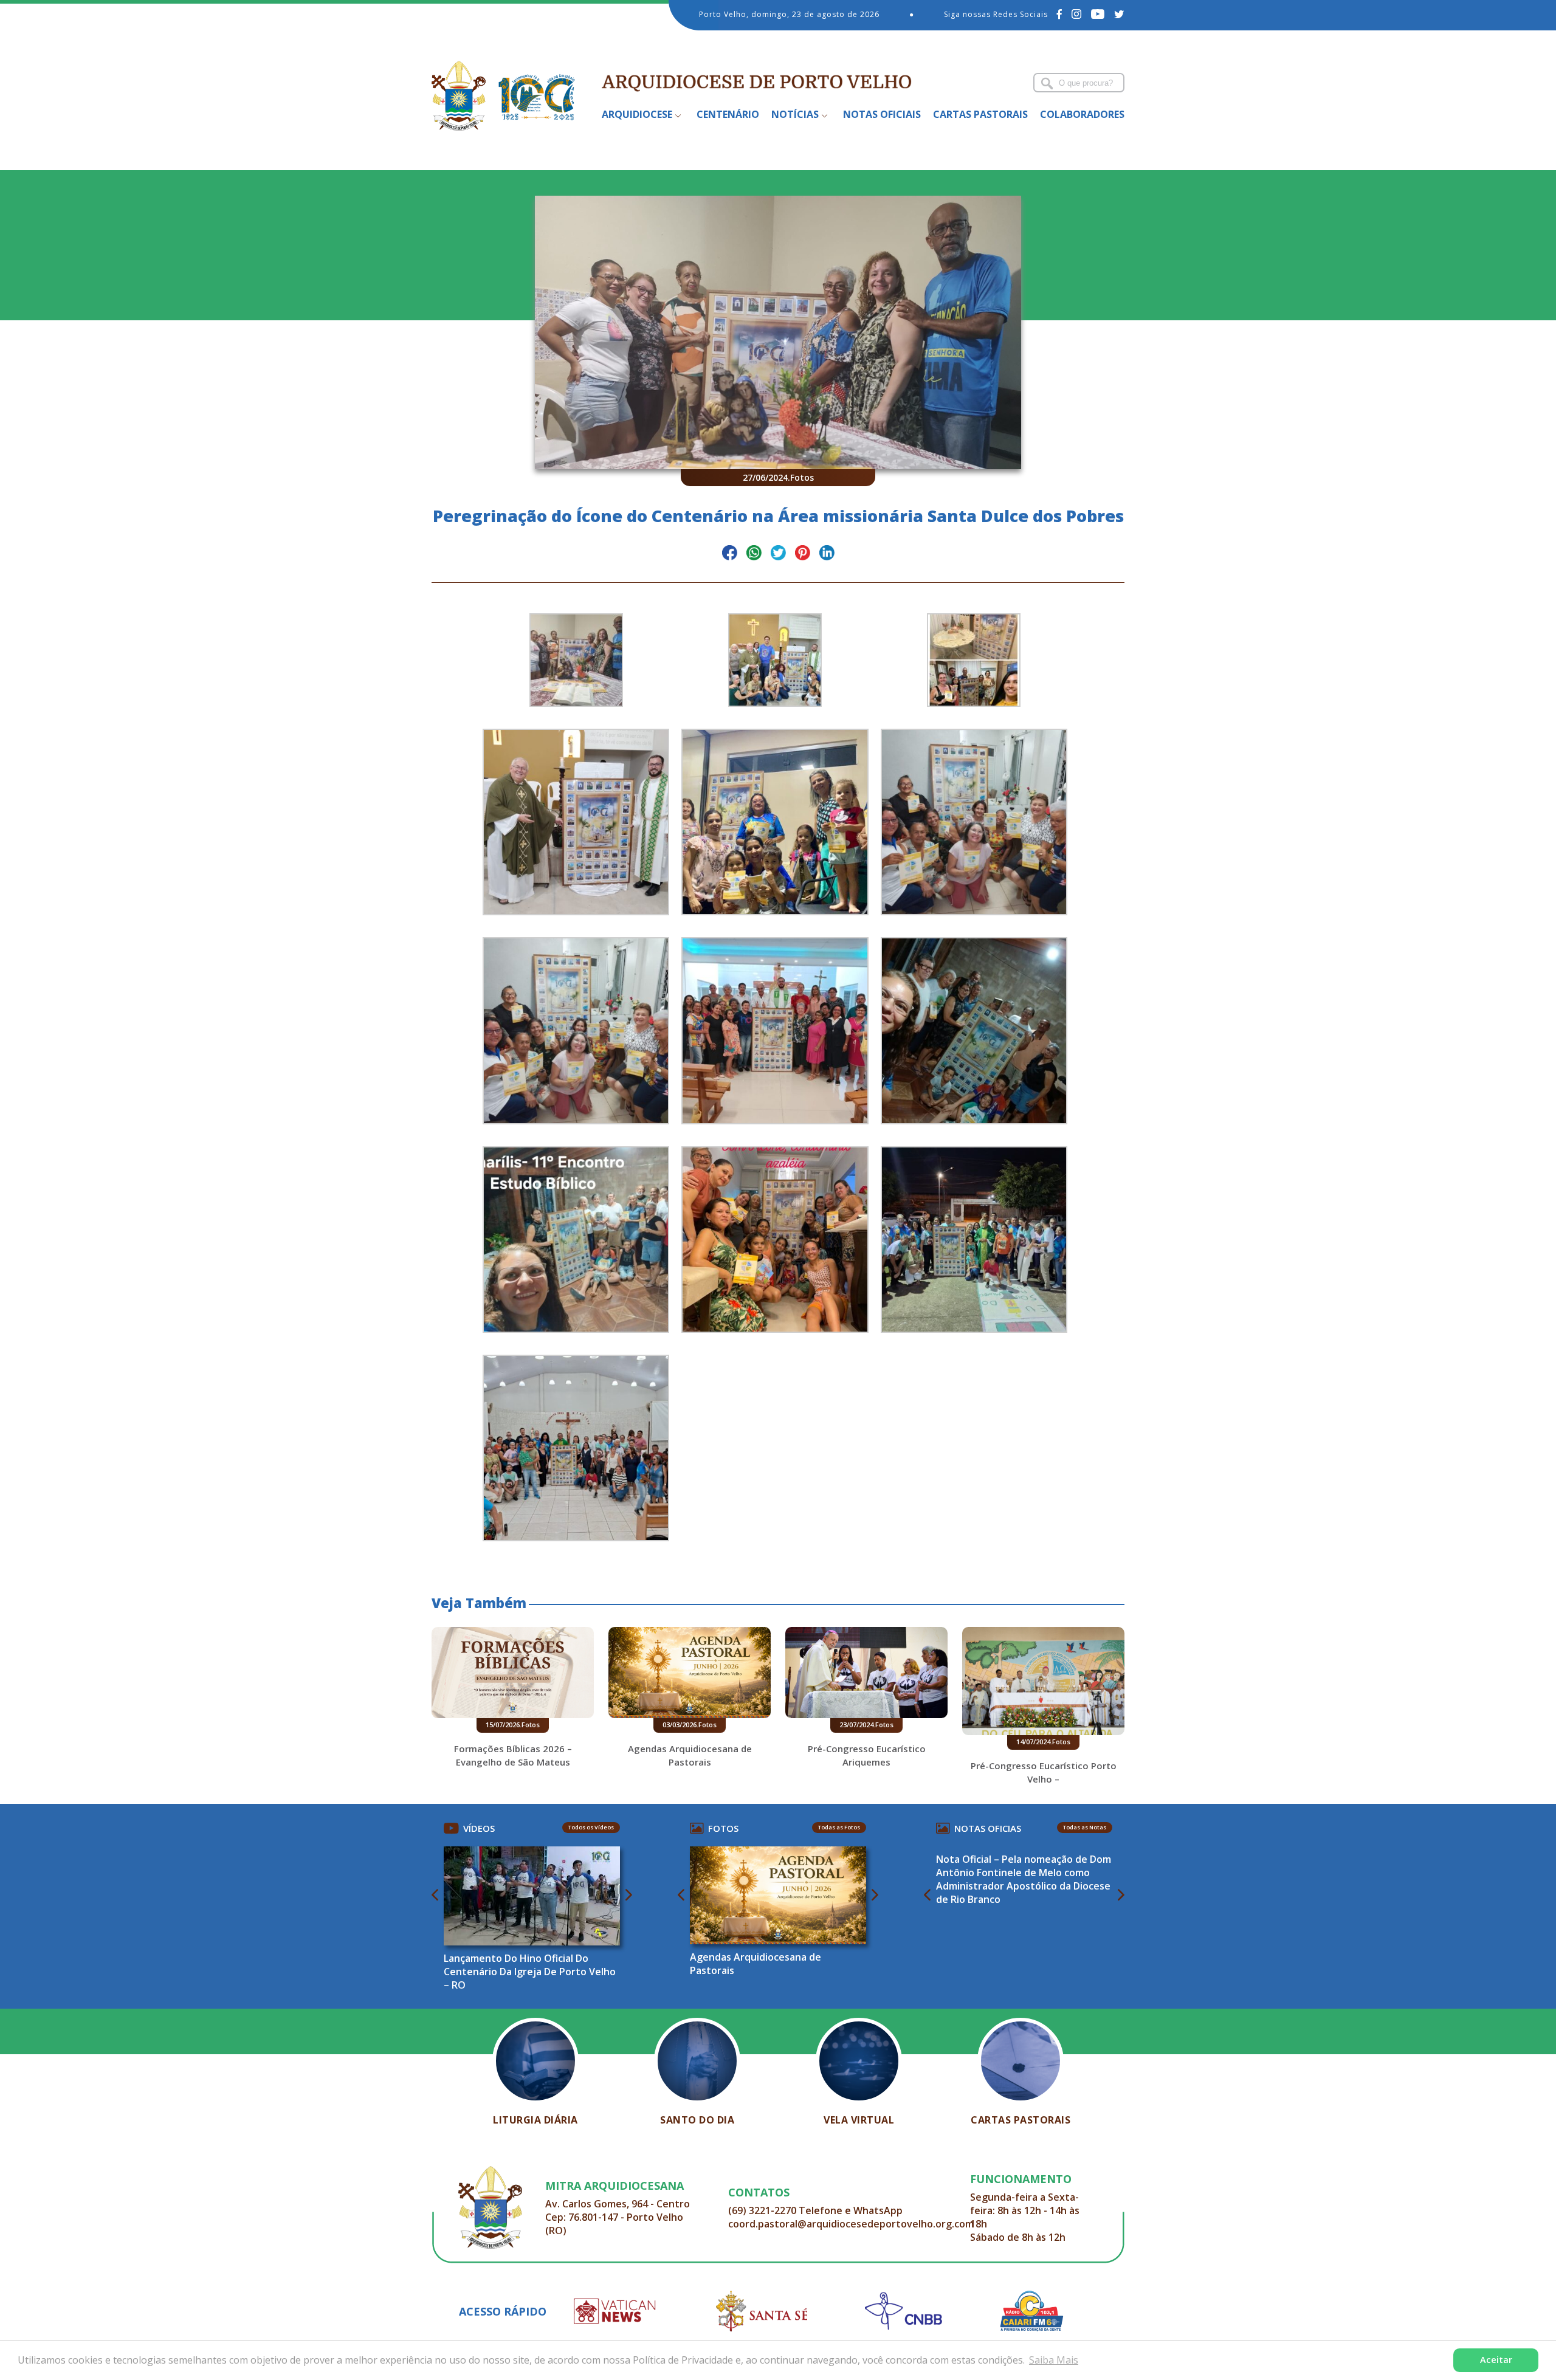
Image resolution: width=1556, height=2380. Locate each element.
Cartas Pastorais (980, 114)
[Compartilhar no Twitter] (778, 555)
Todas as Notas (1085, 1827)
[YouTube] (1098, 14)
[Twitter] (1119, 14)
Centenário (728, 114)
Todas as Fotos (839, 1827)
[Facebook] (1060, 14)
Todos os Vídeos (591, 1827)
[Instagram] (1077, 14)
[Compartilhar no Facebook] (730, 555)
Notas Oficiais (882, 114)
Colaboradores (1082, 114)
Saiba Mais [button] (1054, 2360)
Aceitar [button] (1496, 2360)
